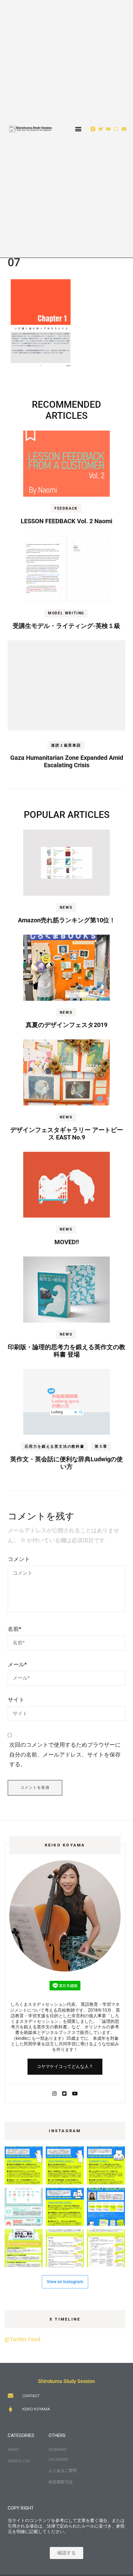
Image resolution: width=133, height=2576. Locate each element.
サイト (16, 1700)
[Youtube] (108, 129)
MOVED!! (67, 1242)
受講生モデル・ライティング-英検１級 (66, 626)
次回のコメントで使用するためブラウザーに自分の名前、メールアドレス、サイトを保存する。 (65, 1754)
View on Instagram (65, 2282)
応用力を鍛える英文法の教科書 (55, 1446)
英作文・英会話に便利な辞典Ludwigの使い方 (66, 1463)
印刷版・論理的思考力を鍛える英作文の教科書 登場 (66, 1351)
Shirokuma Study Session (66, 2381)
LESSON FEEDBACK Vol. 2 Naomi (66, 521)
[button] (78, 129)
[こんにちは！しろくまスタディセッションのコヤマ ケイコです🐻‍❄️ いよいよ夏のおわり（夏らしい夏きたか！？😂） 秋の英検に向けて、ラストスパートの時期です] (24, 2248)
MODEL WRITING (66, 613)
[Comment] (116, 129)
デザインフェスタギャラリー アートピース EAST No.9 (67, 1134)
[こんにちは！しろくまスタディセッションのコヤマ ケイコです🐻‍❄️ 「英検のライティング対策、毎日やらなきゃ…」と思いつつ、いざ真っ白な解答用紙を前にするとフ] (106, 2248)
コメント (19, 1559)
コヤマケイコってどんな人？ (65, 2066)
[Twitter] (101, 129)
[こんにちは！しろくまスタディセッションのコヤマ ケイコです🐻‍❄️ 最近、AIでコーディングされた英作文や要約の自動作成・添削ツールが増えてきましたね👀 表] (106, 2165)
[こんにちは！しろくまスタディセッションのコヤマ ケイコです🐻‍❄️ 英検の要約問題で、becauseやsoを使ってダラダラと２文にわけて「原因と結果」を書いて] (65, 2248)
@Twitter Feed (22, 2339)
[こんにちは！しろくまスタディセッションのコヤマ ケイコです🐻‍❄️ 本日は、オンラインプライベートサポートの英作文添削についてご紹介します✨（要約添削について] (65, 2207)
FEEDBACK (66, 508)
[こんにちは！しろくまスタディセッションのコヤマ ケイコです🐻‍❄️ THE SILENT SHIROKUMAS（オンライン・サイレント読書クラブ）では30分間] (24, 2207)
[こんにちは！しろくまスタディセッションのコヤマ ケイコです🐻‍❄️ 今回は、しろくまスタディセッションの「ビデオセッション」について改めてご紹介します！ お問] (106, 2207)
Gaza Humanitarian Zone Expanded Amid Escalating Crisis (67, 761)
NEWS (66, 907)
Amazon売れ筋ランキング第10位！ (67, 920)
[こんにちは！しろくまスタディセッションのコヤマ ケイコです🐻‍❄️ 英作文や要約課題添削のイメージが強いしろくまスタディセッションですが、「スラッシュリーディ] (65, 2165)
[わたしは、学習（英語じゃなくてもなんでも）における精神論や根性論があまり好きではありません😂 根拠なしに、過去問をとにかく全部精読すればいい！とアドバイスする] (24, 2165)
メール (17, 1664)
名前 (15, 1629)
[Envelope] (124, 129)
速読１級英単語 (66, 745)
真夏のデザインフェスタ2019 (66, 1025)
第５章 (101, 1446)
